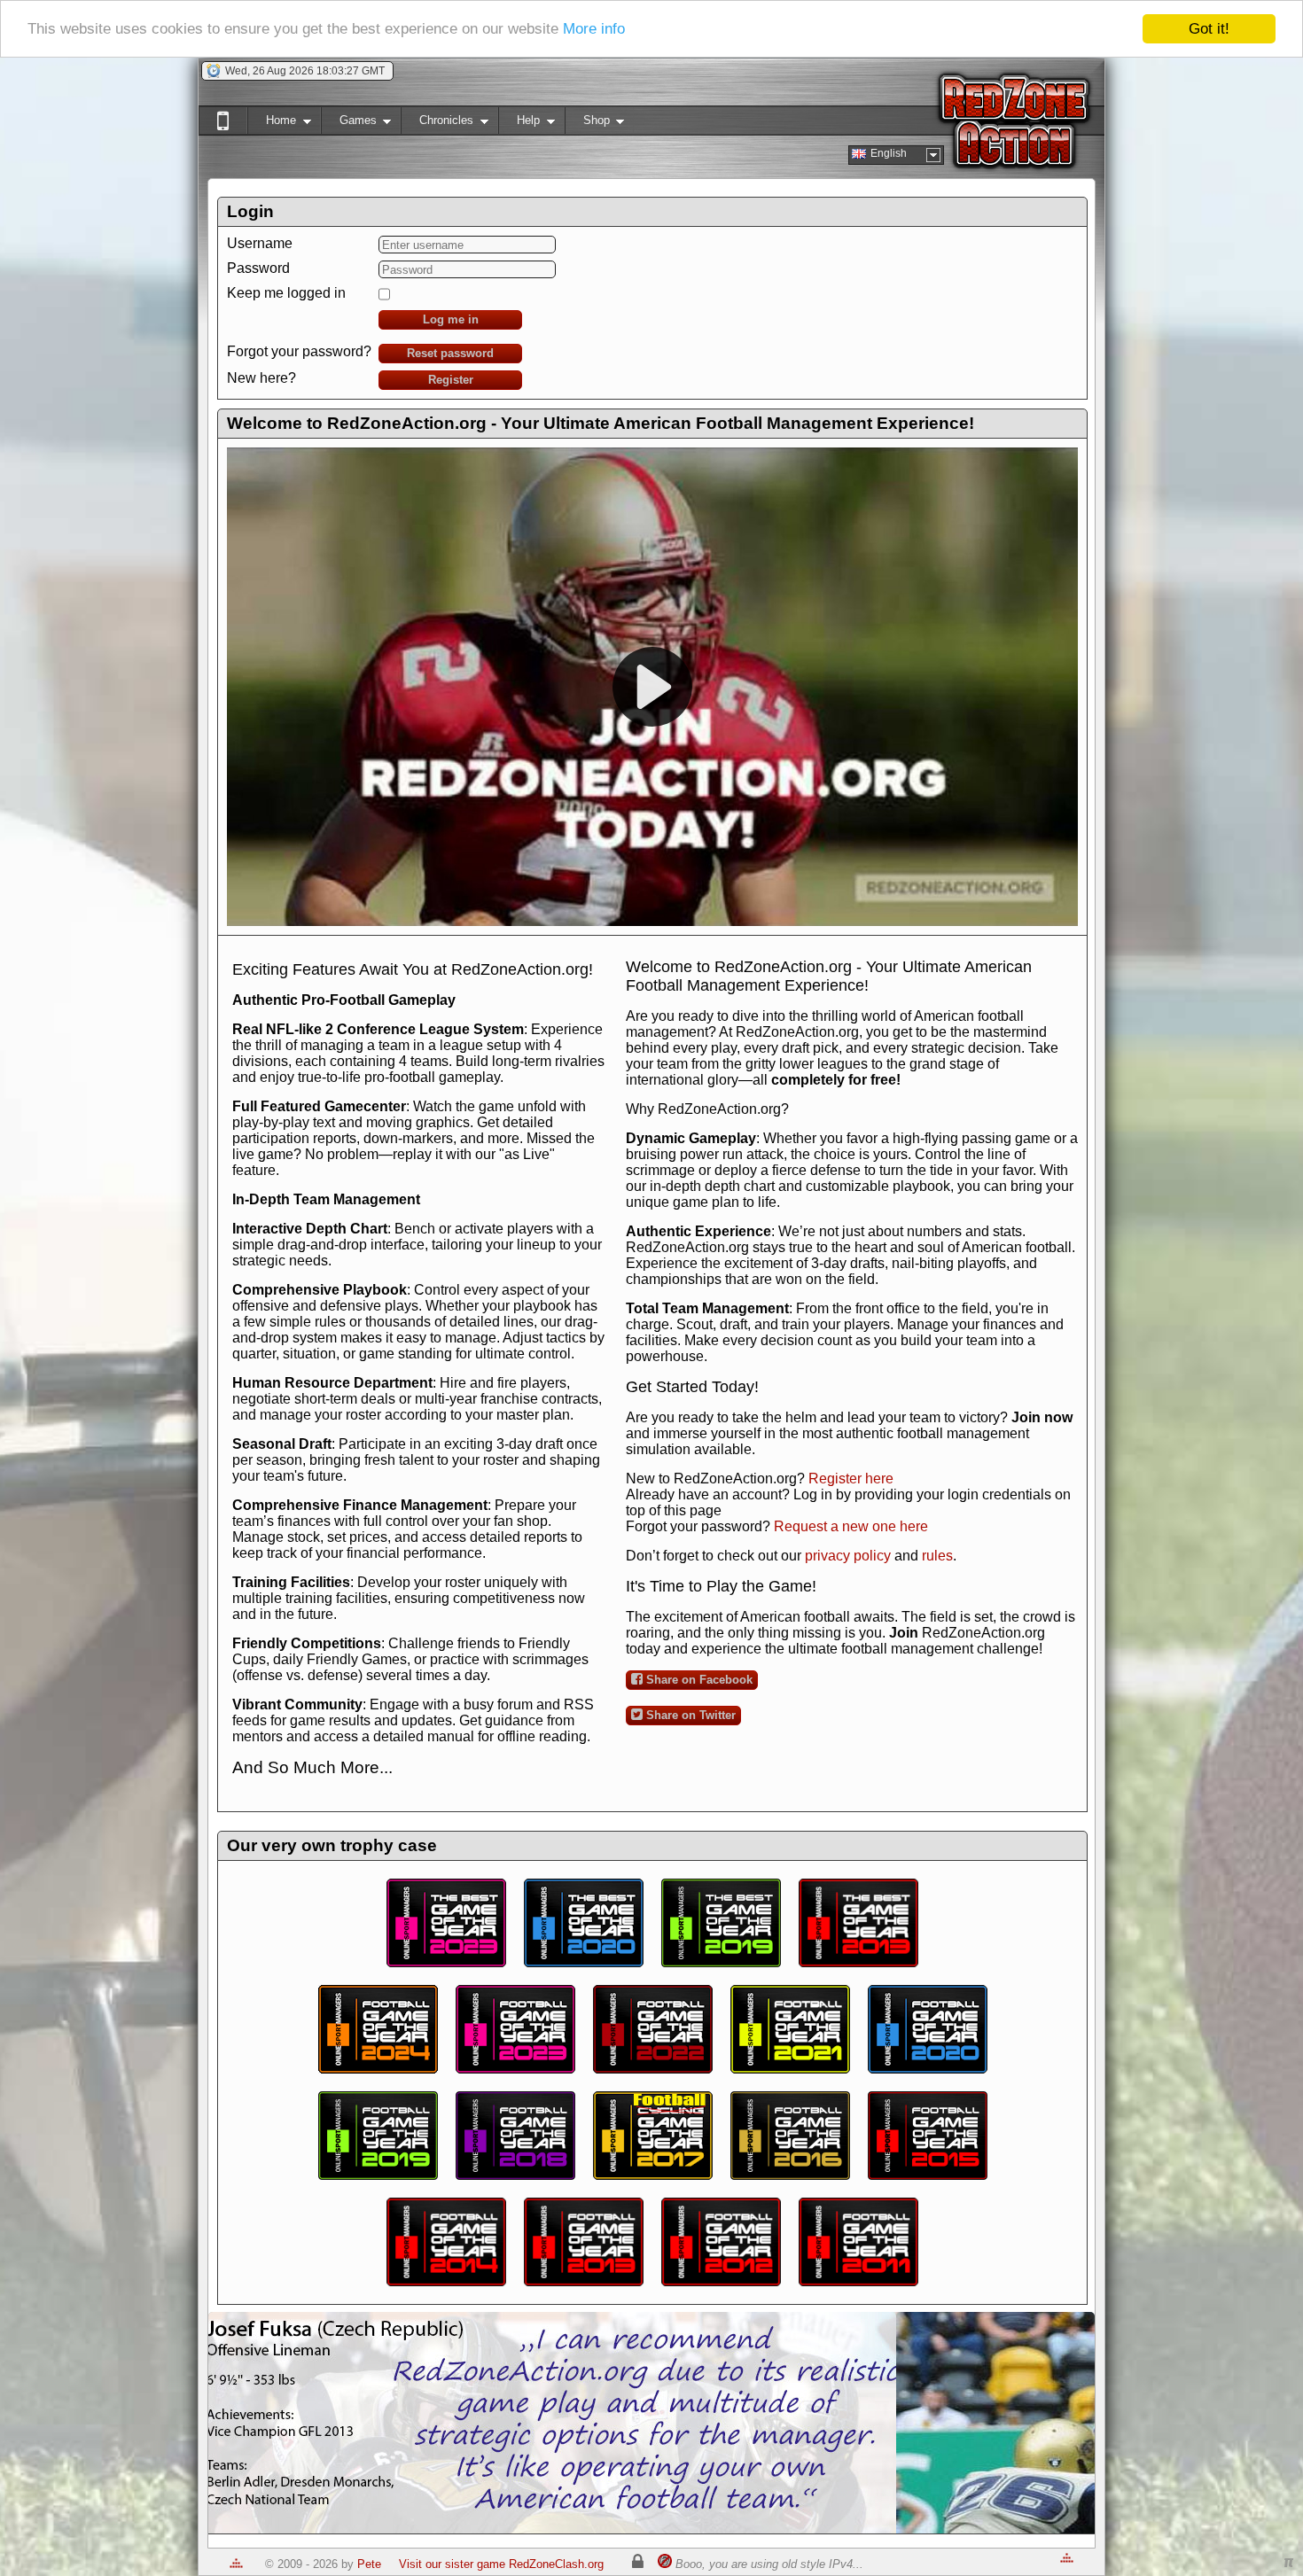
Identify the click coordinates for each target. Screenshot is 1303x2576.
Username (260, 243)
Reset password (450, 353)
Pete (369, 2564)
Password (258, 268)
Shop (587, 124)
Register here (851, 1479)
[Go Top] (236, 2564)
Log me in (451, 319)
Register (451, 380)
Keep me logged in (286, 293)
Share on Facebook (698, 1680)
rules (937, 1556)
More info (594, 30)
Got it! (1209, 29)
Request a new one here (851, 1526)
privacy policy (848, 1556)
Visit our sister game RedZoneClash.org (501, 2564)
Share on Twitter (689, 1715)
